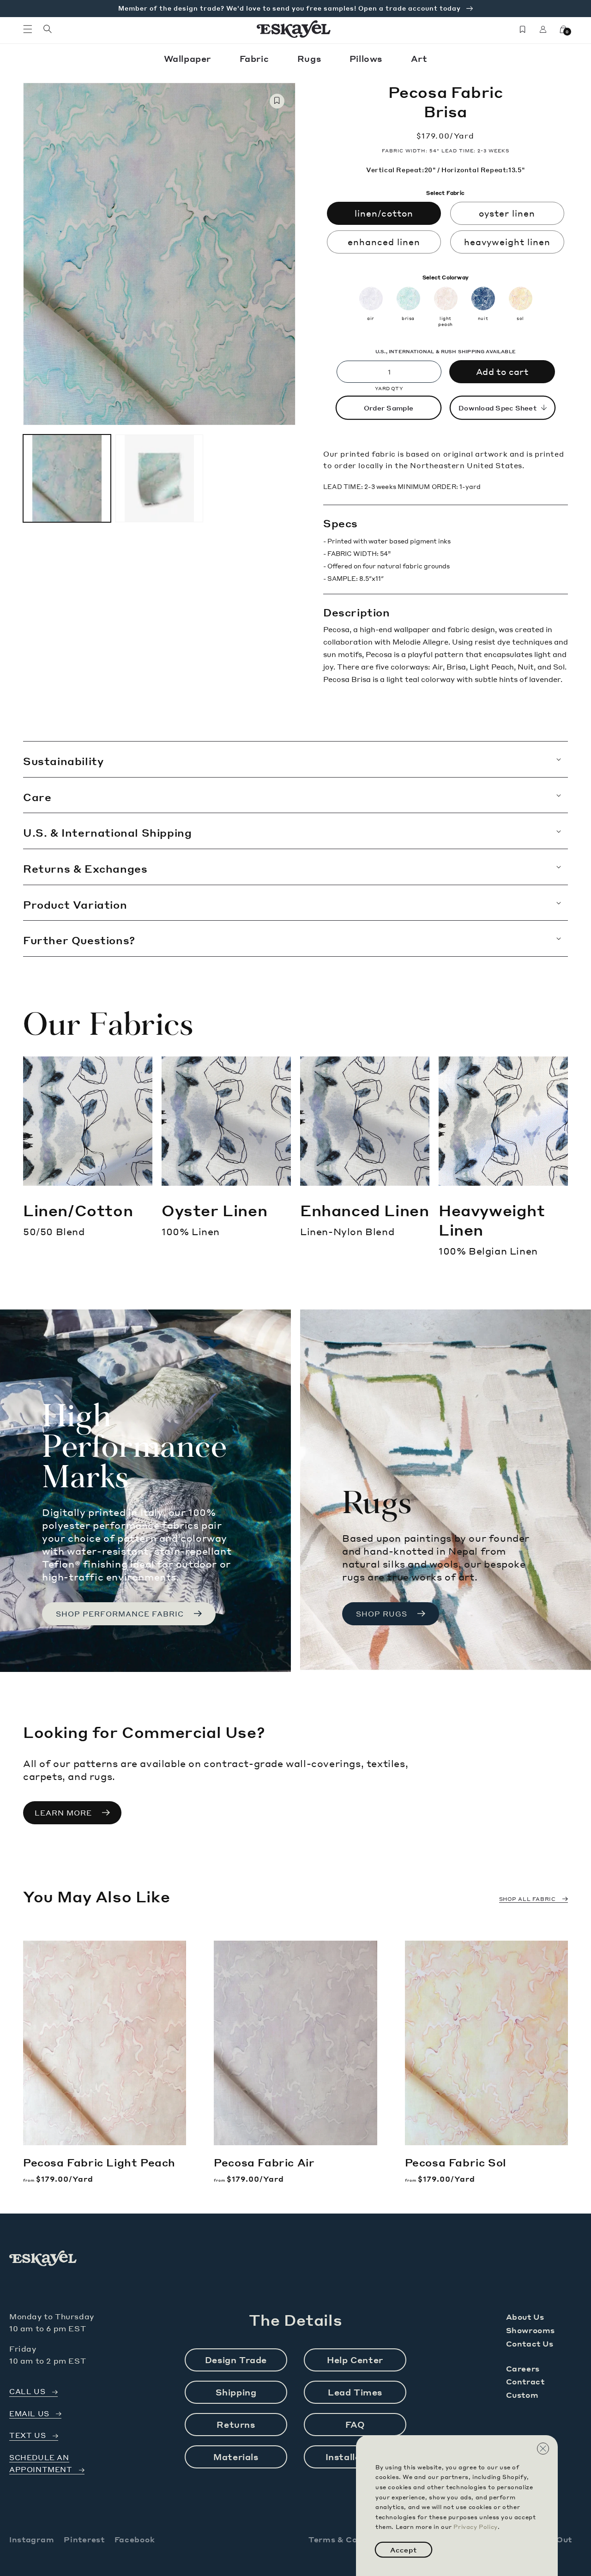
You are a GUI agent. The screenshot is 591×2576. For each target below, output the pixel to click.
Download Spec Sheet (498, 408)
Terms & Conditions (350, 2539)
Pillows (367, 58)
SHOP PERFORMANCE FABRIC (120, 1614)
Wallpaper (189, 58)
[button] (28, 29)
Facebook (135, 2539)
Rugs (311, 58)
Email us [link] (29, 2414)
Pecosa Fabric (99, 2162)
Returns (236, 2424)
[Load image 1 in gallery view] (67, 478)
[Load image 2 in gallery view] (159, 478)
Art (419, 58)
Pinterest (84, 2539)
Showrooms (531, 2330)
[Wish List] (523, 29)
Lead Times (355, 2392)
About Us (525, 2317)
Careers (523, 2368)
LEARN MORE (63, 1813)
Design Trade (236, 2360)
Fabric (256, 58)
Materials (236, 2457)
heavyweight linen (507, 242)
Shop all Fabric (528, 1899)
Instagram (32, 2539)
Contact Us (530, 2344)
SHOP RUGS (382, 1614)
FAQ (355, 2424)
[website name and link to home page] (294, 29)
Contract (525, 2381)
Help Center (355, 2360)
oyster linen (507, 213)
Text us (27, 2435)
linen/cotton (384, 213)
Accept (404, 2550)
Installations (355, 2457)
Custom (522, 2395)
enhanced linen (384, 242)
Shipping (236, 2392)
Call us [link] (27, 2392)
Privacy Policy (475, 2527)
